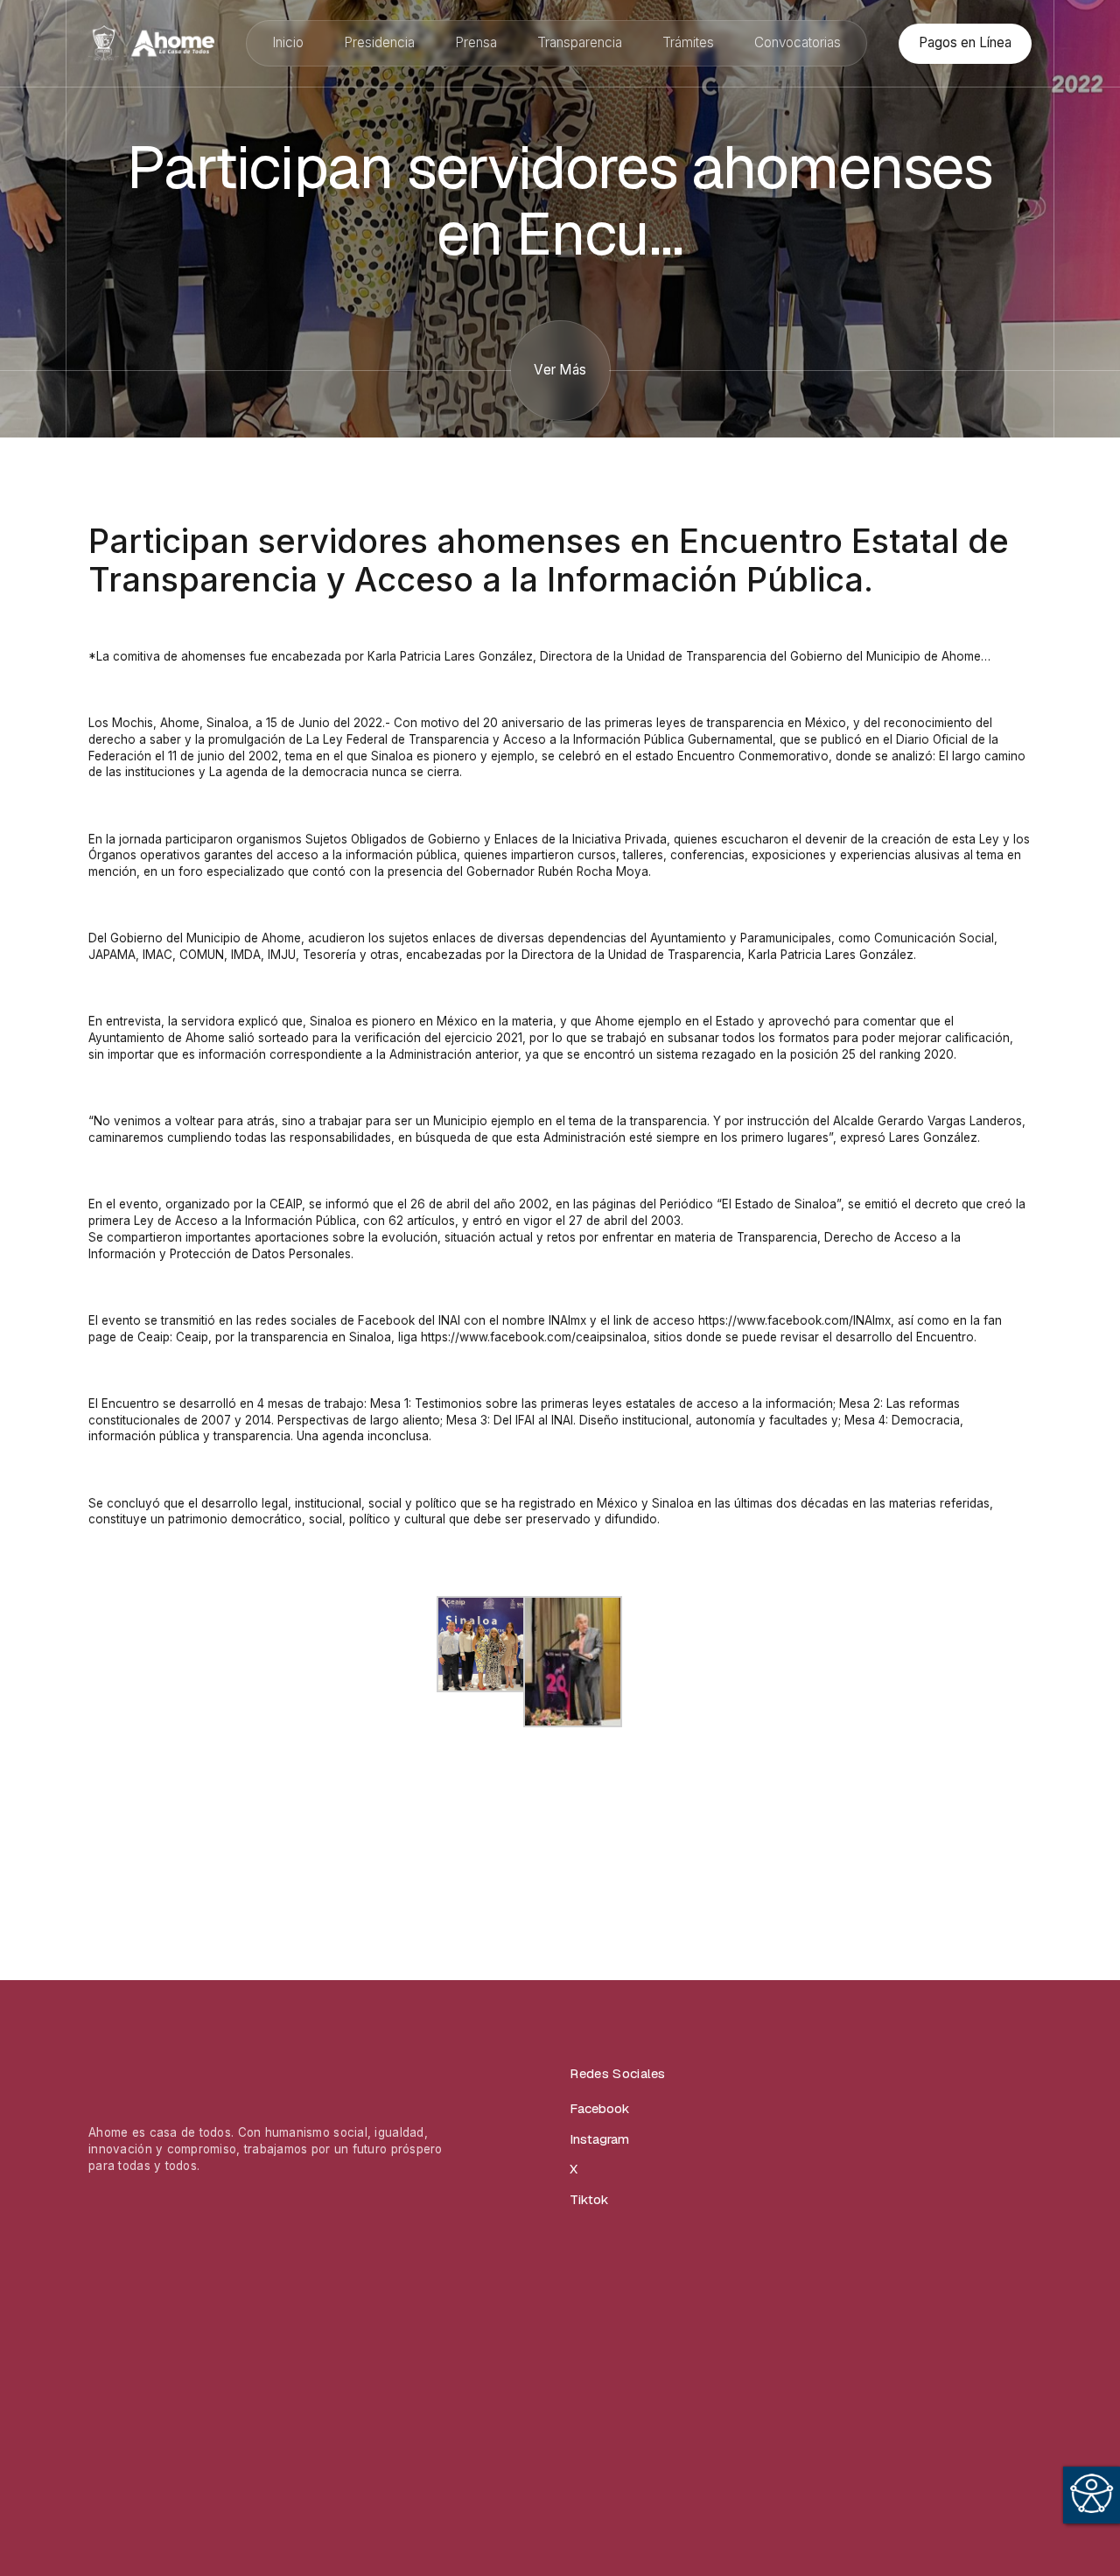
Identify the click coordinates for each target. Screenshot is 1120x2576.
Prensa (476, 42)
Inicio (288, 42)
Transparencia (580, 42)
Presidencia (379, 42)
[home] (151, 43)
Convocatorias (798, 42)
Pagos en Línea (965, 42)
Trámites (688, 42)
